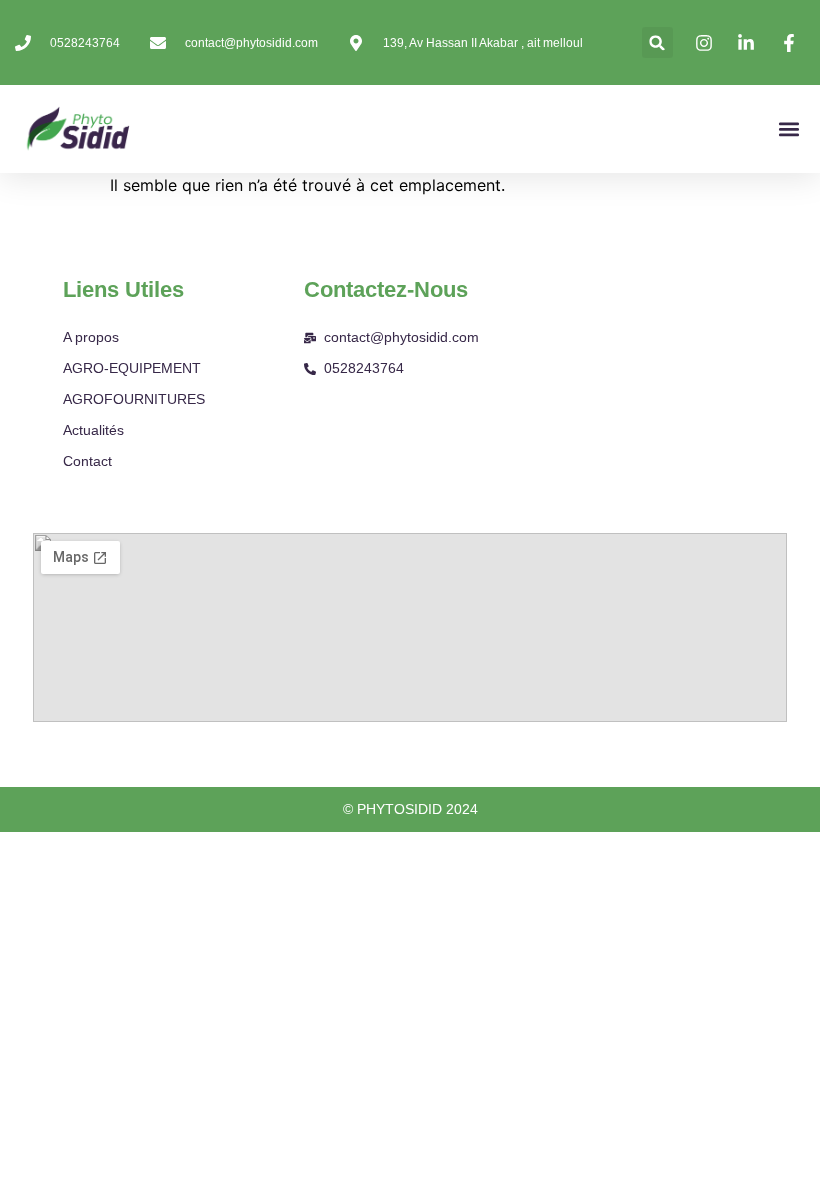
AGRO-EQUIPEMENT (132, 368)
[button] (657, 42)
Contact (87, 461)
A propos (91, 337)
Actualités (93, 430)
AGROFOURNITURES (134, 399)
